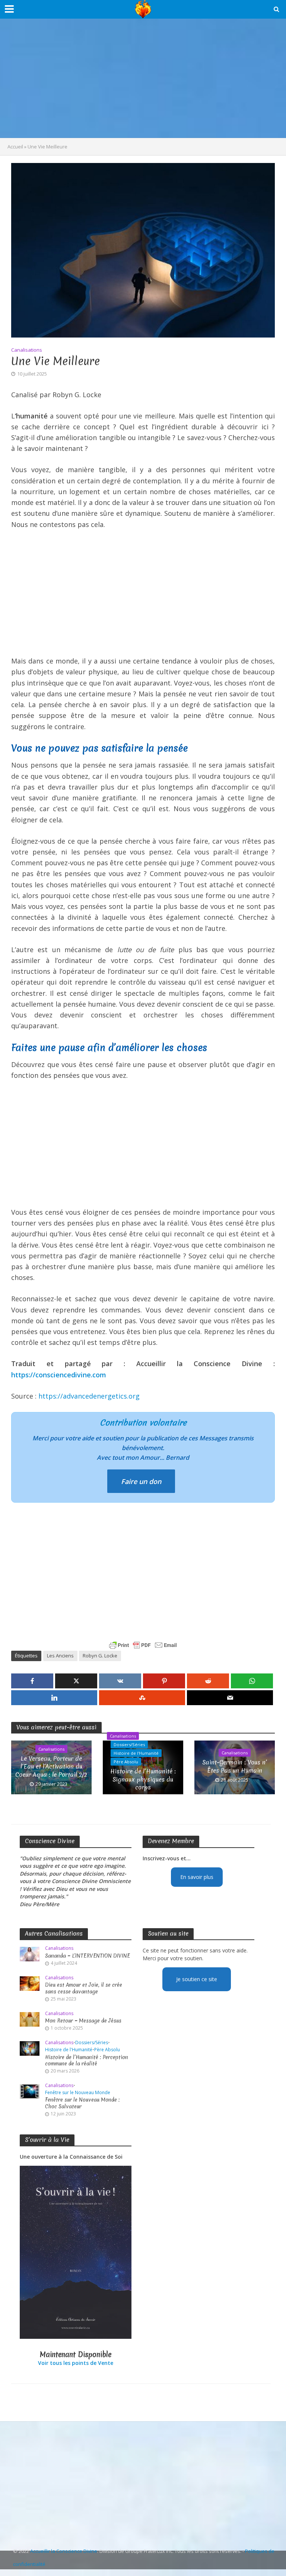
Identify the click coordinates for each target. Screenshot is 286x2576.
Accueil (15, 147)
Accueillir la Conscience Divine (64, 2551)
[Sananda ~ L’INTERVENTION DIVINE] (30, 1953)
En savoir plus (197, 1877)
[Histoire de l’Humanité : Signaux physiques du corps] (143, 1767)
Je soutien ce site (197, 1979)
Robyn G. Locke (100, 1656)
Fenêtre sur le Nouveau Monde (78, 2093)
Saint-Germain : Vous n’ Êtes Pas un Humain (235, 1766)
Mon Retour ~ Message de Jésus (83, 2021)
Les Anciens (60, 1656)
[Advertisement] (143, 78)
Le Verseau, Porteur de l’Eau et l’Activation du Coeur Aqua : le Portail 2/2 (51, 1767)
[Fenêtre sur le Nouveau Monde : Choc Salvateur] (30, 2091)
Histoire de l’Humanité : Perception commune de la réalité (87, 2061)
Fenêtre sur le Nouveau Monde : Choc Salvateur (82, 2103)
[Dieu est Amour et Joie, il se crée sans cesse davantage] (30, 1983)
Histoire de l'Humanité (136, 1753)
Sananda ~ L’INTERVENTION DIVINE (88, 1956)
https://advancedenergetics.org (89, 1396)
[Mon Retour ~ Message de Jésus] (30, 2019)
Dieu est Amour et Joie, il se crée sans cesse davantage (84, 1988)
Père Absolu (126, 1762)
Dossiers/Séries (129, 1744)
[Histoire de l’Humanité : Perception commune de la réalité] (30, 2048)
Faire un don (141, 1481)
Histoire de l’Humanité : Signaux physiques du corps (143, 1779)
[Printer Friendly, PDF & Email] (143, 1645)
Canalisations (27, 350)
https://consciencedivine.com (59, 1375)
